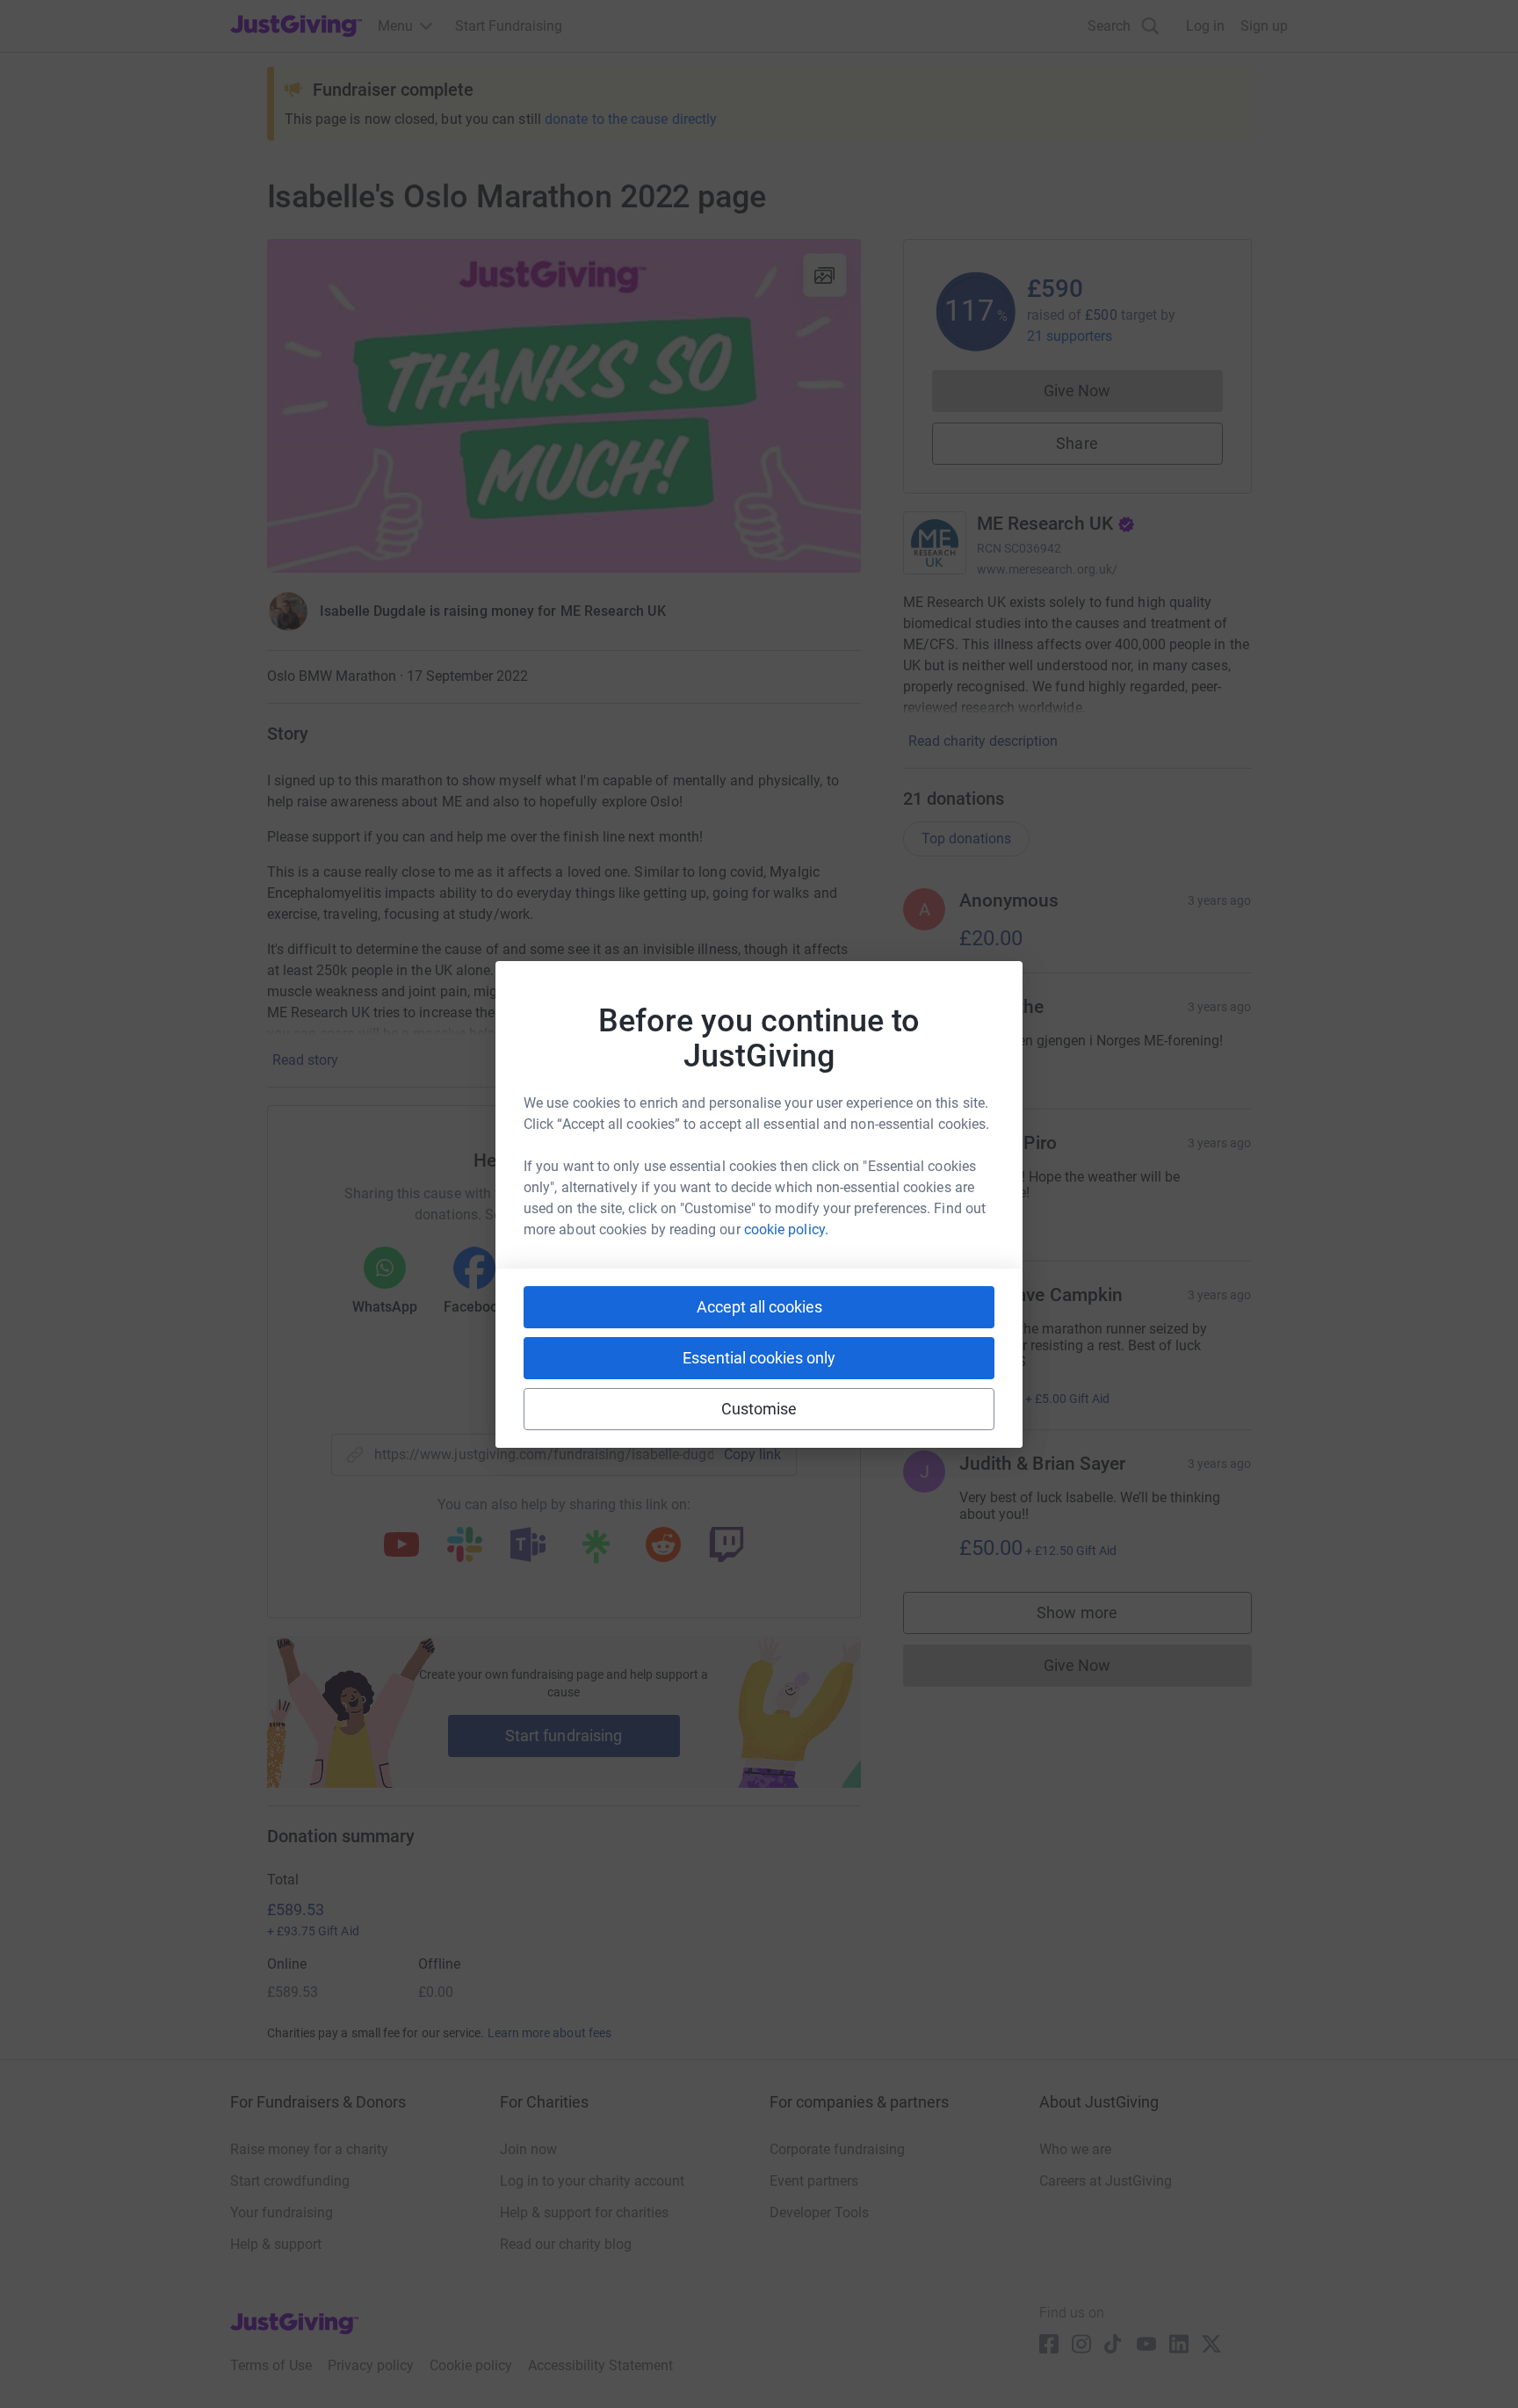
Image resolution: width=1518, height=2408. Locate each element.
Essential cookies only (759, 1358)
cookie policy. (786, 1229)
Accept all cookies (759, 1307)
